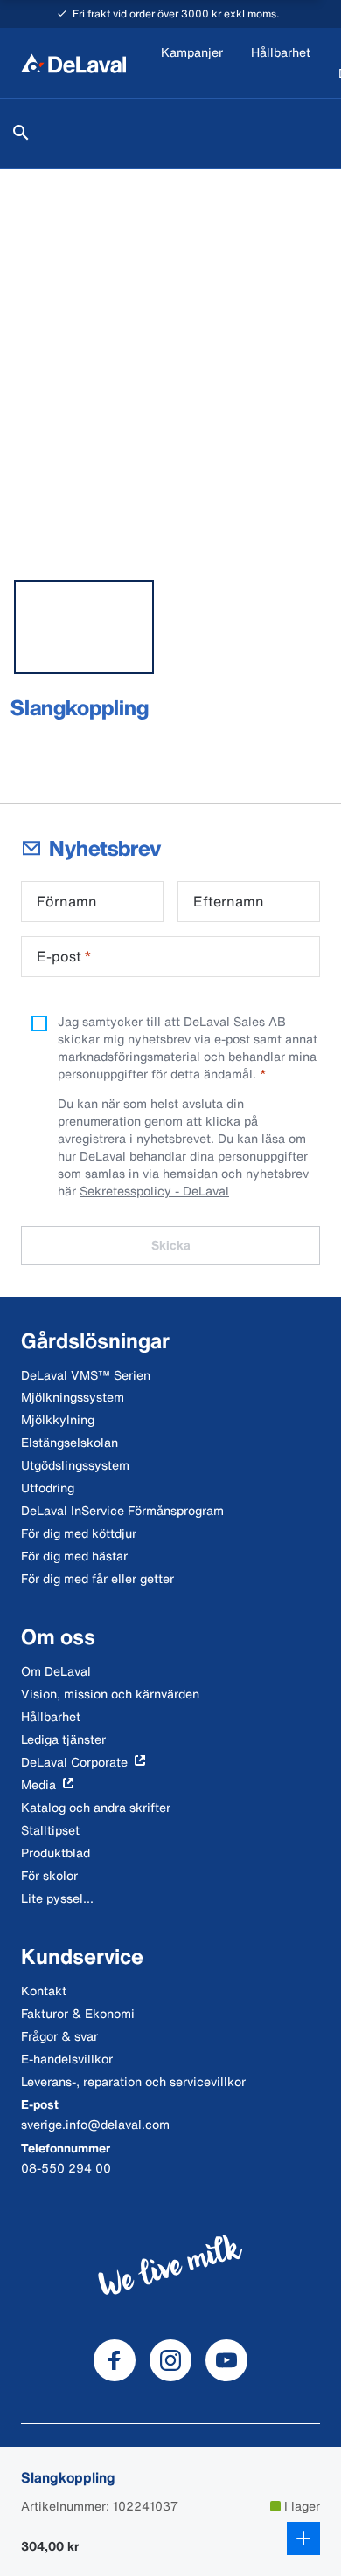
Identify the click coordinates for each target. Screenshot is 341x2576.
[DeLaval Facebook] (115, 2360)
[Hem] (73, 63)
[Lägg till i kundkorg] (303, 2538)
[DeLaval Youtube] (226, 2360)
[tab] (84, 627)
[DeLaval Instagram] (170, 2360)
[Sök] (21, 133)
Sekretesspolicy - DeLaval (154, 1191)
